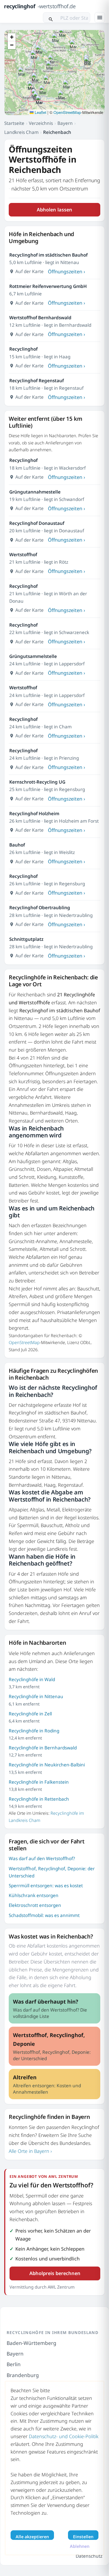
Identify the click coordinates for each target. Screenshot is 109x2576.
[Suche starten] (51, 18)
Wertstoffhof (23, 554)
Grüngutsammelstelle (33, 656)
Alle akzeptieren (32, 2537)
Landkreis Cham (21, 132)
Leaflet (40, 112)
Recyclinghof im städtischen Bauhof (48, 255)
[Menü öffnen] (100, 18)
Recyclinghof (23, 349)
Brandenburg (23, 2375)
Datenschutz (89, 2556)
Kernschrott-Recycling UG (37, 782)
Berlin (14, 2364)
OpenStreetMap (67, 112)
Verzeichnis (41, 123)
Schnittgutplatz (26, 939)
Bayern (65, 123)
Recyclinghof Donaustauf (37, 523)
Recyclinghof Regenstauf (37, 381)
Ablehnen (80, 2546)
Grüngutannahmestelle (35, 492)
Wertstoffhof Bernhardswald (40, 318)
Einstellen (83, 2537)
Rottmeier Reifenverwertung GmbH (48, 286)
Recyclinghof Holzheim (34, 813)
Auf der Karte (29, 271)
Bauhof (17, 845)
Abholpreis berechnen (55, 2273)
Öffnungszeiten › (67, 271)
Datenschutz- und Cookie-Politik (64, 2436)
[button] (50, 66)
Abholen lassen (54, 210)
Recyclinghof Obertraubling (40, 907)
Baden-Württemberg (31, 2343)
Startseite (14, 123)
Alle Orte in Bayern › (30, 2151)
